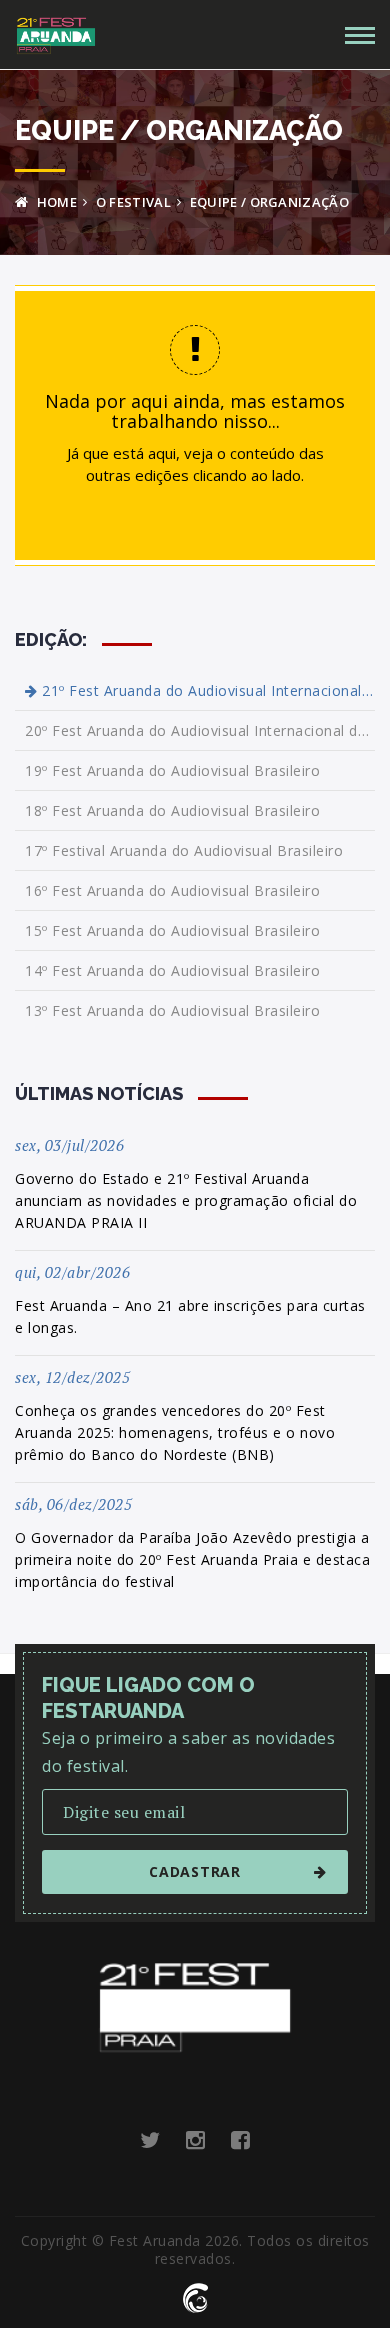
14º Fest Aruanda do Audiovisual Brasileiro (172, 970)
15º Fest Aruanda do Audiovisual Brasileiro (172, 930)
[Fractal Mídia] (195, 2295)
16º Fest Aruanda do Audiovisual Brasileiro (172, 890)
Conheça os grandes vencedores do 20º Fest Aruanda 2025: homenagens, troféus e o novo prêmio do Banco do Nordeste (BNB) (175, 1432)
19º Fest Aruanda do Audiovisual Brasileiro (172, 770)
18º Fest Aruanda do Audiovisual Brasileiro (172, 810)
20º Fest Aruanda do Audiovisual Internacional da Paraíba (200, 730)
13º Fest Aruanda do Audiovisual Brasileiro (172, 1010)
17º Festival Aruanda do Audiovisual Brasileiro (184, 850)
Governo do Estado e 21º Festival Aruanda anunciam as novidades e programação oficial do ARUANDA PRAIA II (186, 1200)
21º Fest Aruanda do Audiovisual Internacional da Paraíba (206, 691)
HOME (55, 202)
